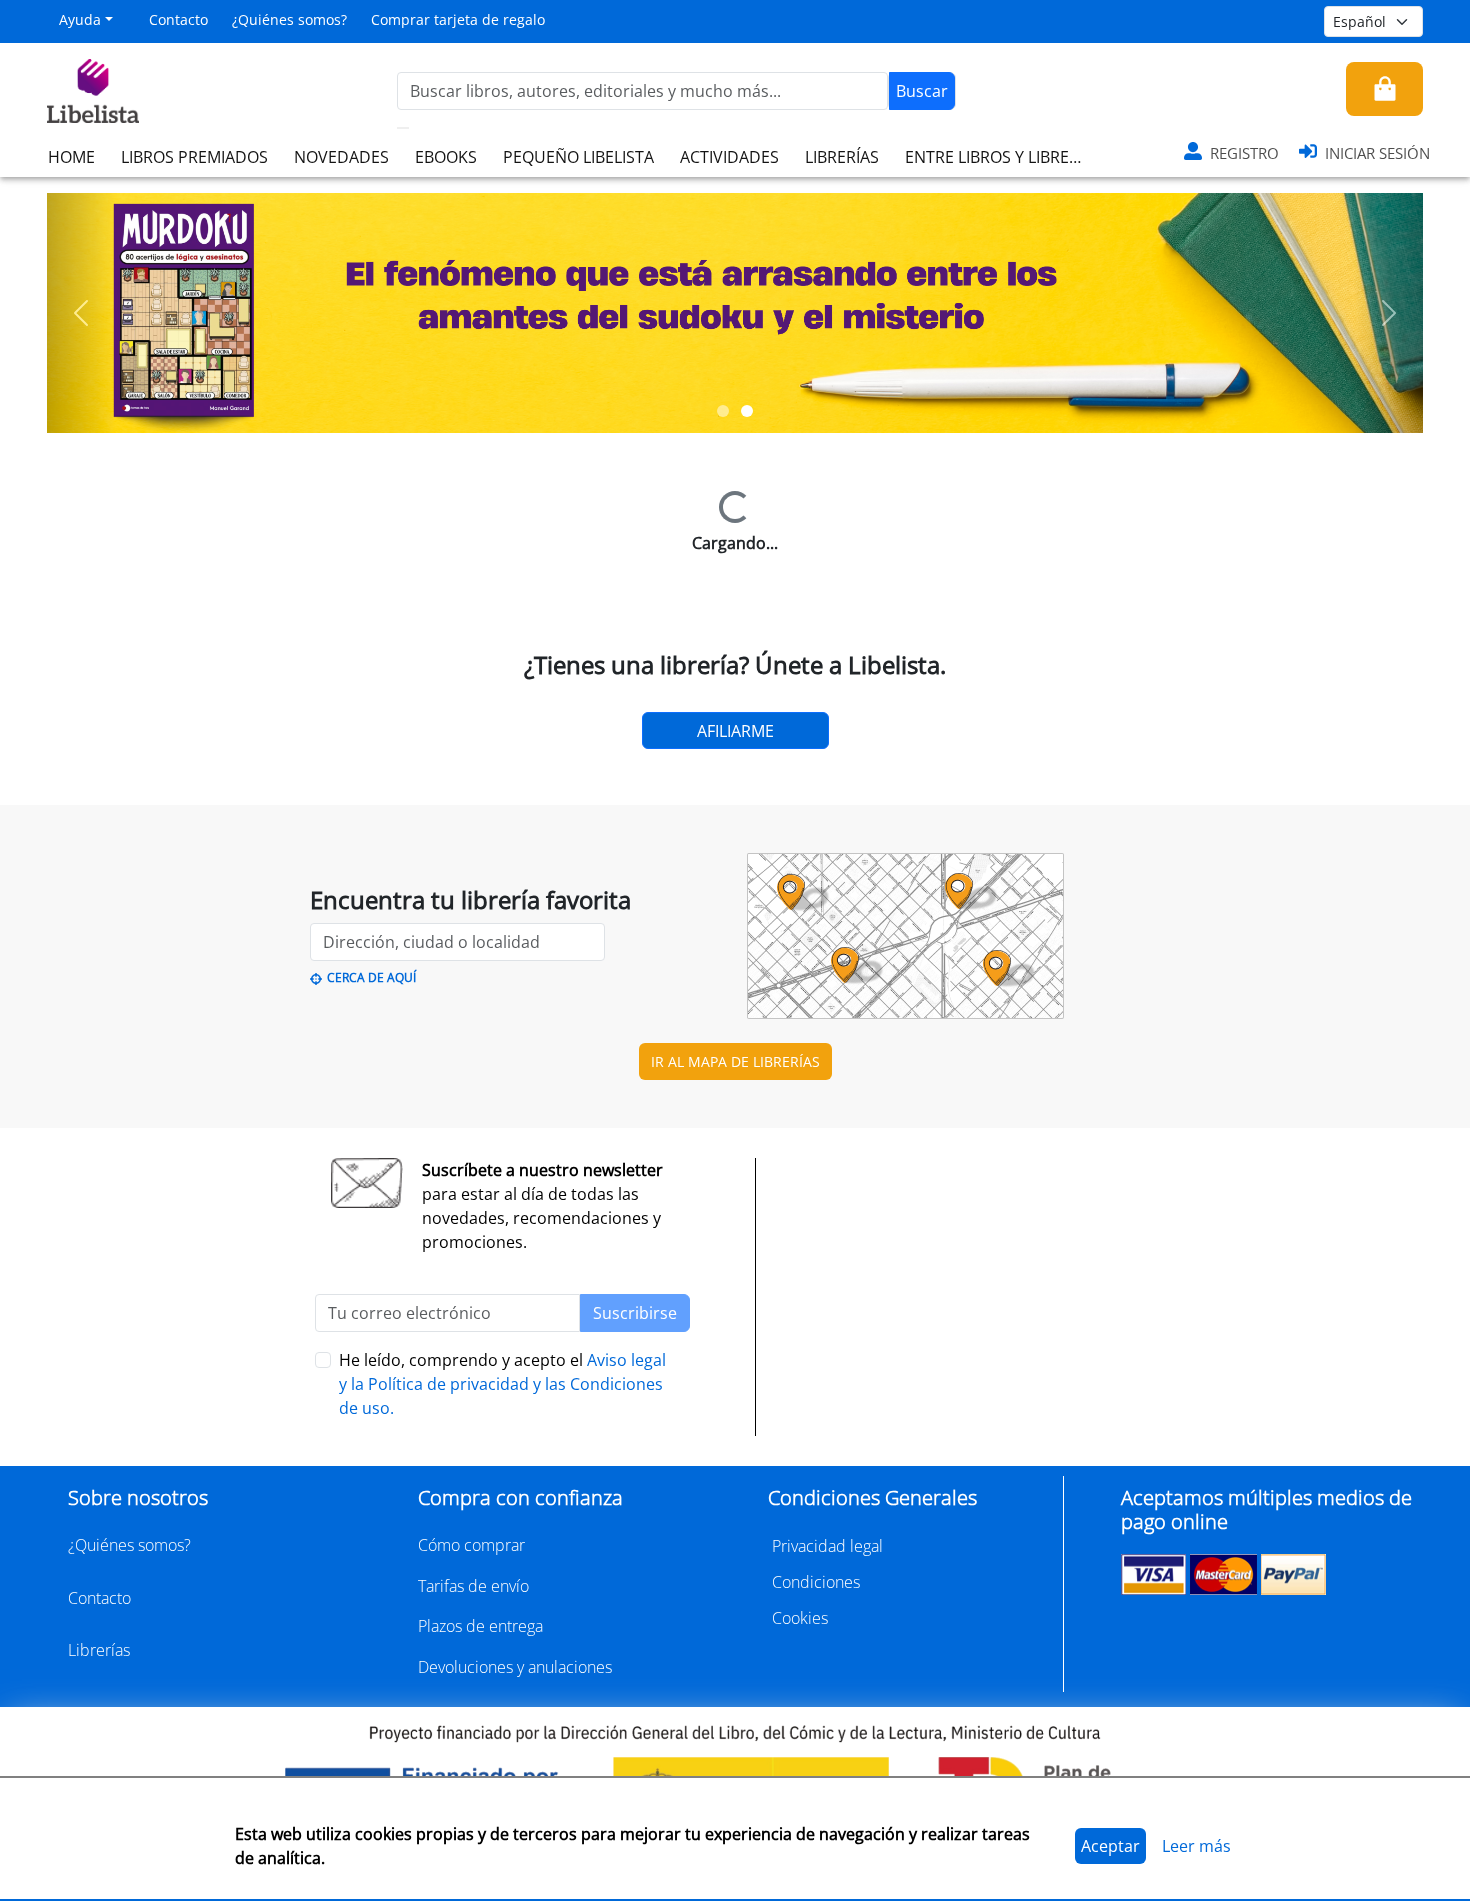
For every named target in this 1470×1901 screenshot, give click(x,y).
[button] (81, 313)
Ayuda (80, 19)
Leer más (1196, 1846)
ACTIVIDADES (729, 157)
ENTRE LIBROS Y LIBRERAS (1001, 157)
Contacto (178, 19)
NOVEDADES (341, 157)
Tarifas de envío (473, 1586)
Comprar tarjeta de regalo (458, 19)
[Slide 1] (723, 411)
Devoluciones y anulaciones (515, 1667)
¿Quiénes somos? (289, 19)
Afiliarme (735, 731)
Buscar (922, 91)
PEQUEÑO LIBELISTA (578, 157)
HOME (71, 157)
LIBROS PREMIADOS (194, 157)
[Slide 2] (747, 411)
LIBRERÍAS (842, 157)
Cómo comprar (471, 1545)
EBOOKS (446, 157)
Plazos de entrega (480, 1626)
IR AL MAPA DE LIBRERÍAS (735, 1061)
